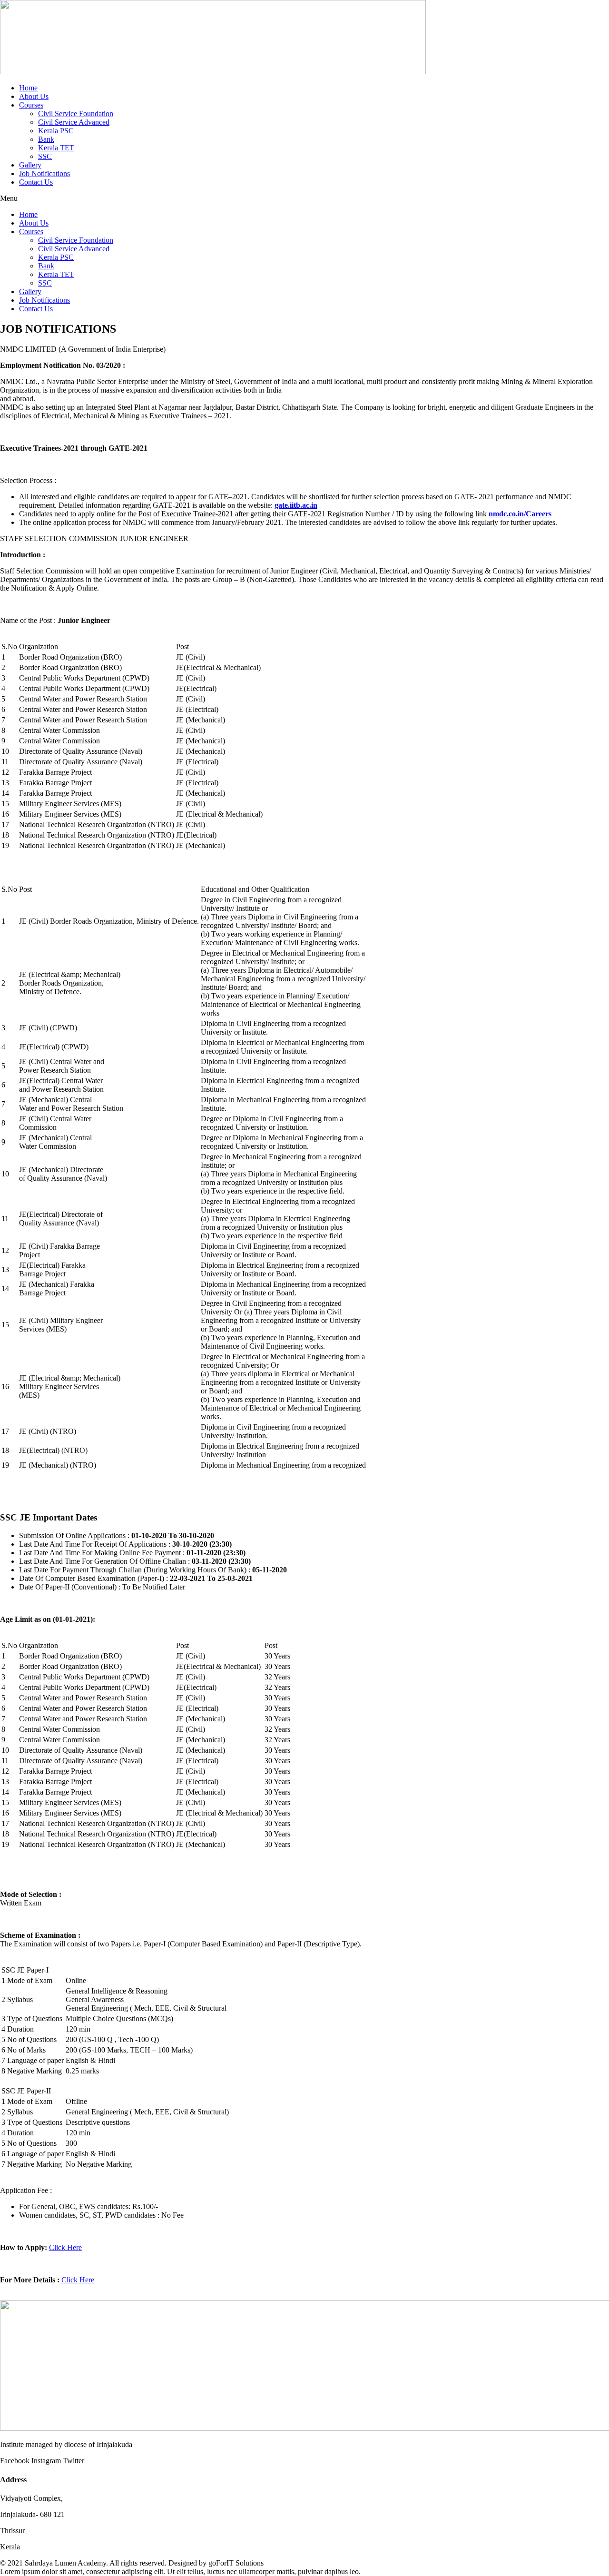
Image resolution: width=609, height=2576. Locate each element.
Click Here (65, 2247)
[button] (304, 198)
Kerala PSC (56, 131)
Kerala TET (56, 148)
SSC (45, 156)
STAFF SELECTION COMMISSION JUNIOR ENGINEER (94, 538)
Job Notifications (44, 173)
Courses (31, 105)
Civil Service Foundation (76, 114)
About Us (34, 96)
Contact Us (36, 182)
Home (28, 88)
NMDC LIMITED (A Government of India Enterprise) (83, 349)
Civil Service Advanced (74, 122)
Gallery (30, 165)
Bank (46, 139)
